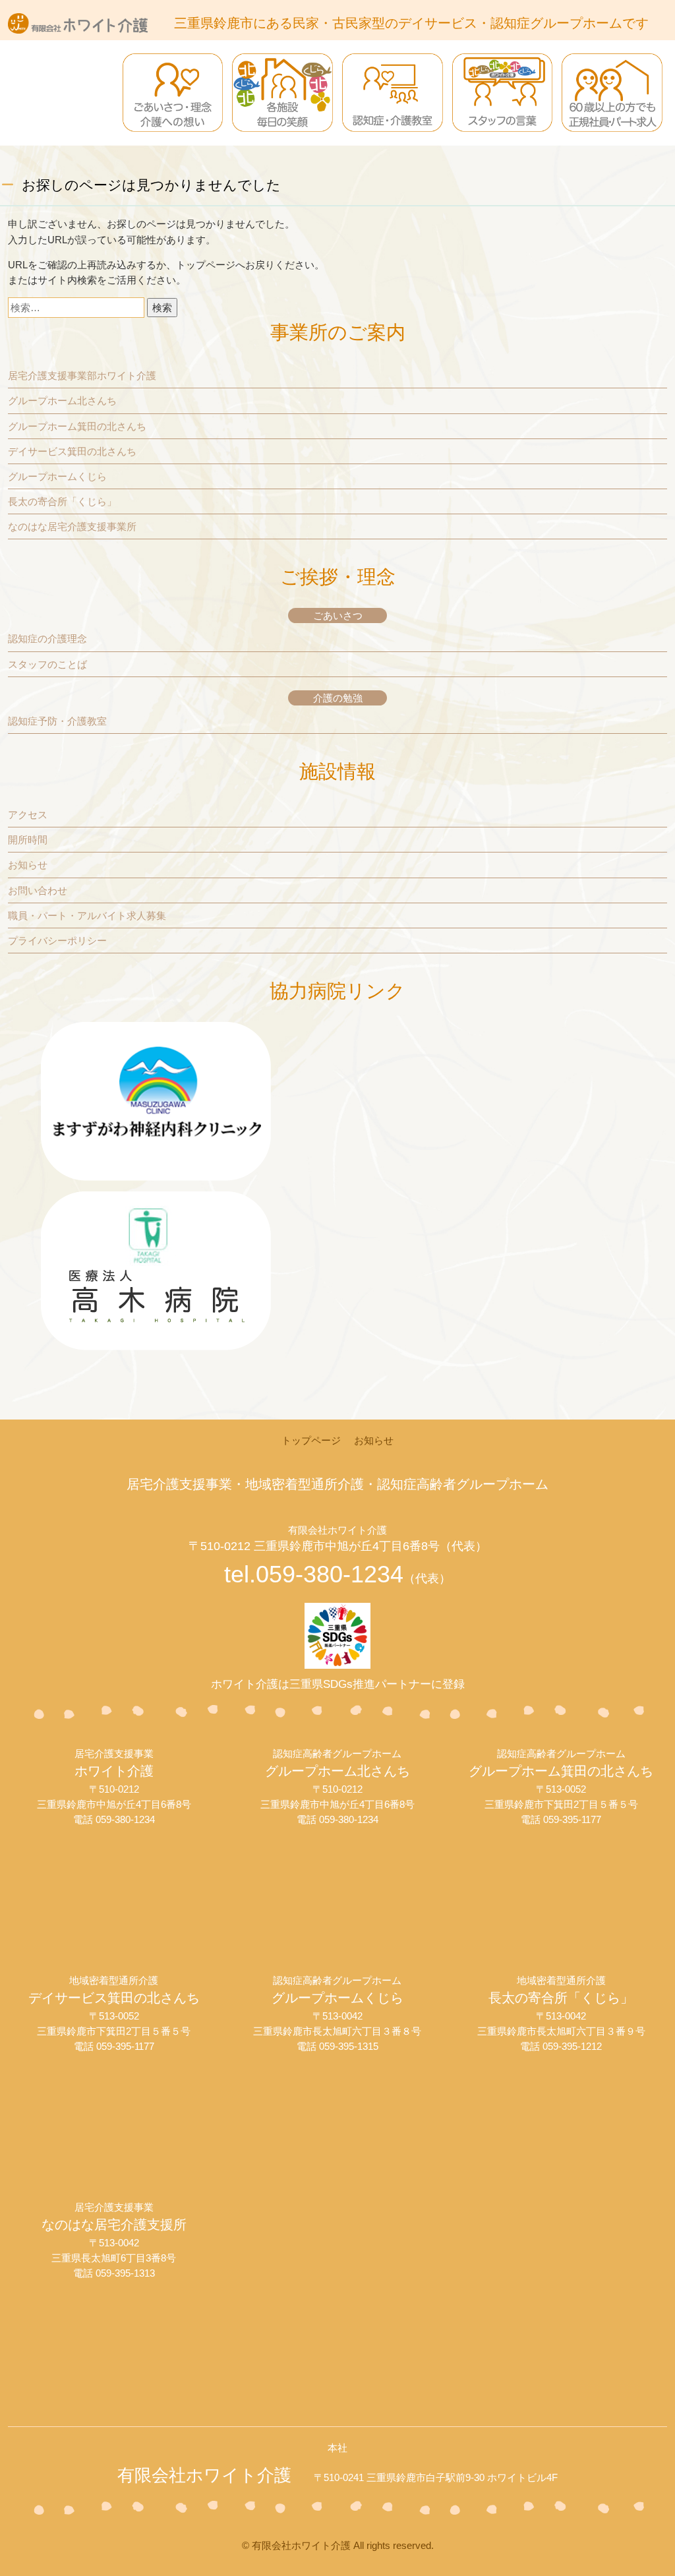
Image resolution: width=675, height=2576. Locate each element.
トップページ (206, 265)
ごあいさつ (338, 615)
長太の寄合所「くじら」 (62, 501)
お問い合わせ (38, 890)
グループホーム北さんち (62, 401)
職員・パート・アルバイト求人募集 (87, 915)
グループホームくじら (57, 476)
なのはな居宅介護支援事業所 (72, 526)
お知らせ (28, 865)
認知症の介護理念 (47, 639)
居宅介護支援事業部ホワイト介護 (82, 375)
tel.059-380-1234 (337, 1574)
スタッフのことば (47, 664)
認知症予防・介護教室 (57, 721)
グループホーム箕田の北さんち (77, 426)
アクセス (28, 815)
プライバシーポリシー (57, 941)
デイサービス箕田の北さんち (72, 451)
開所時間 (28, 840)
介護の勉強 (338, 698)
